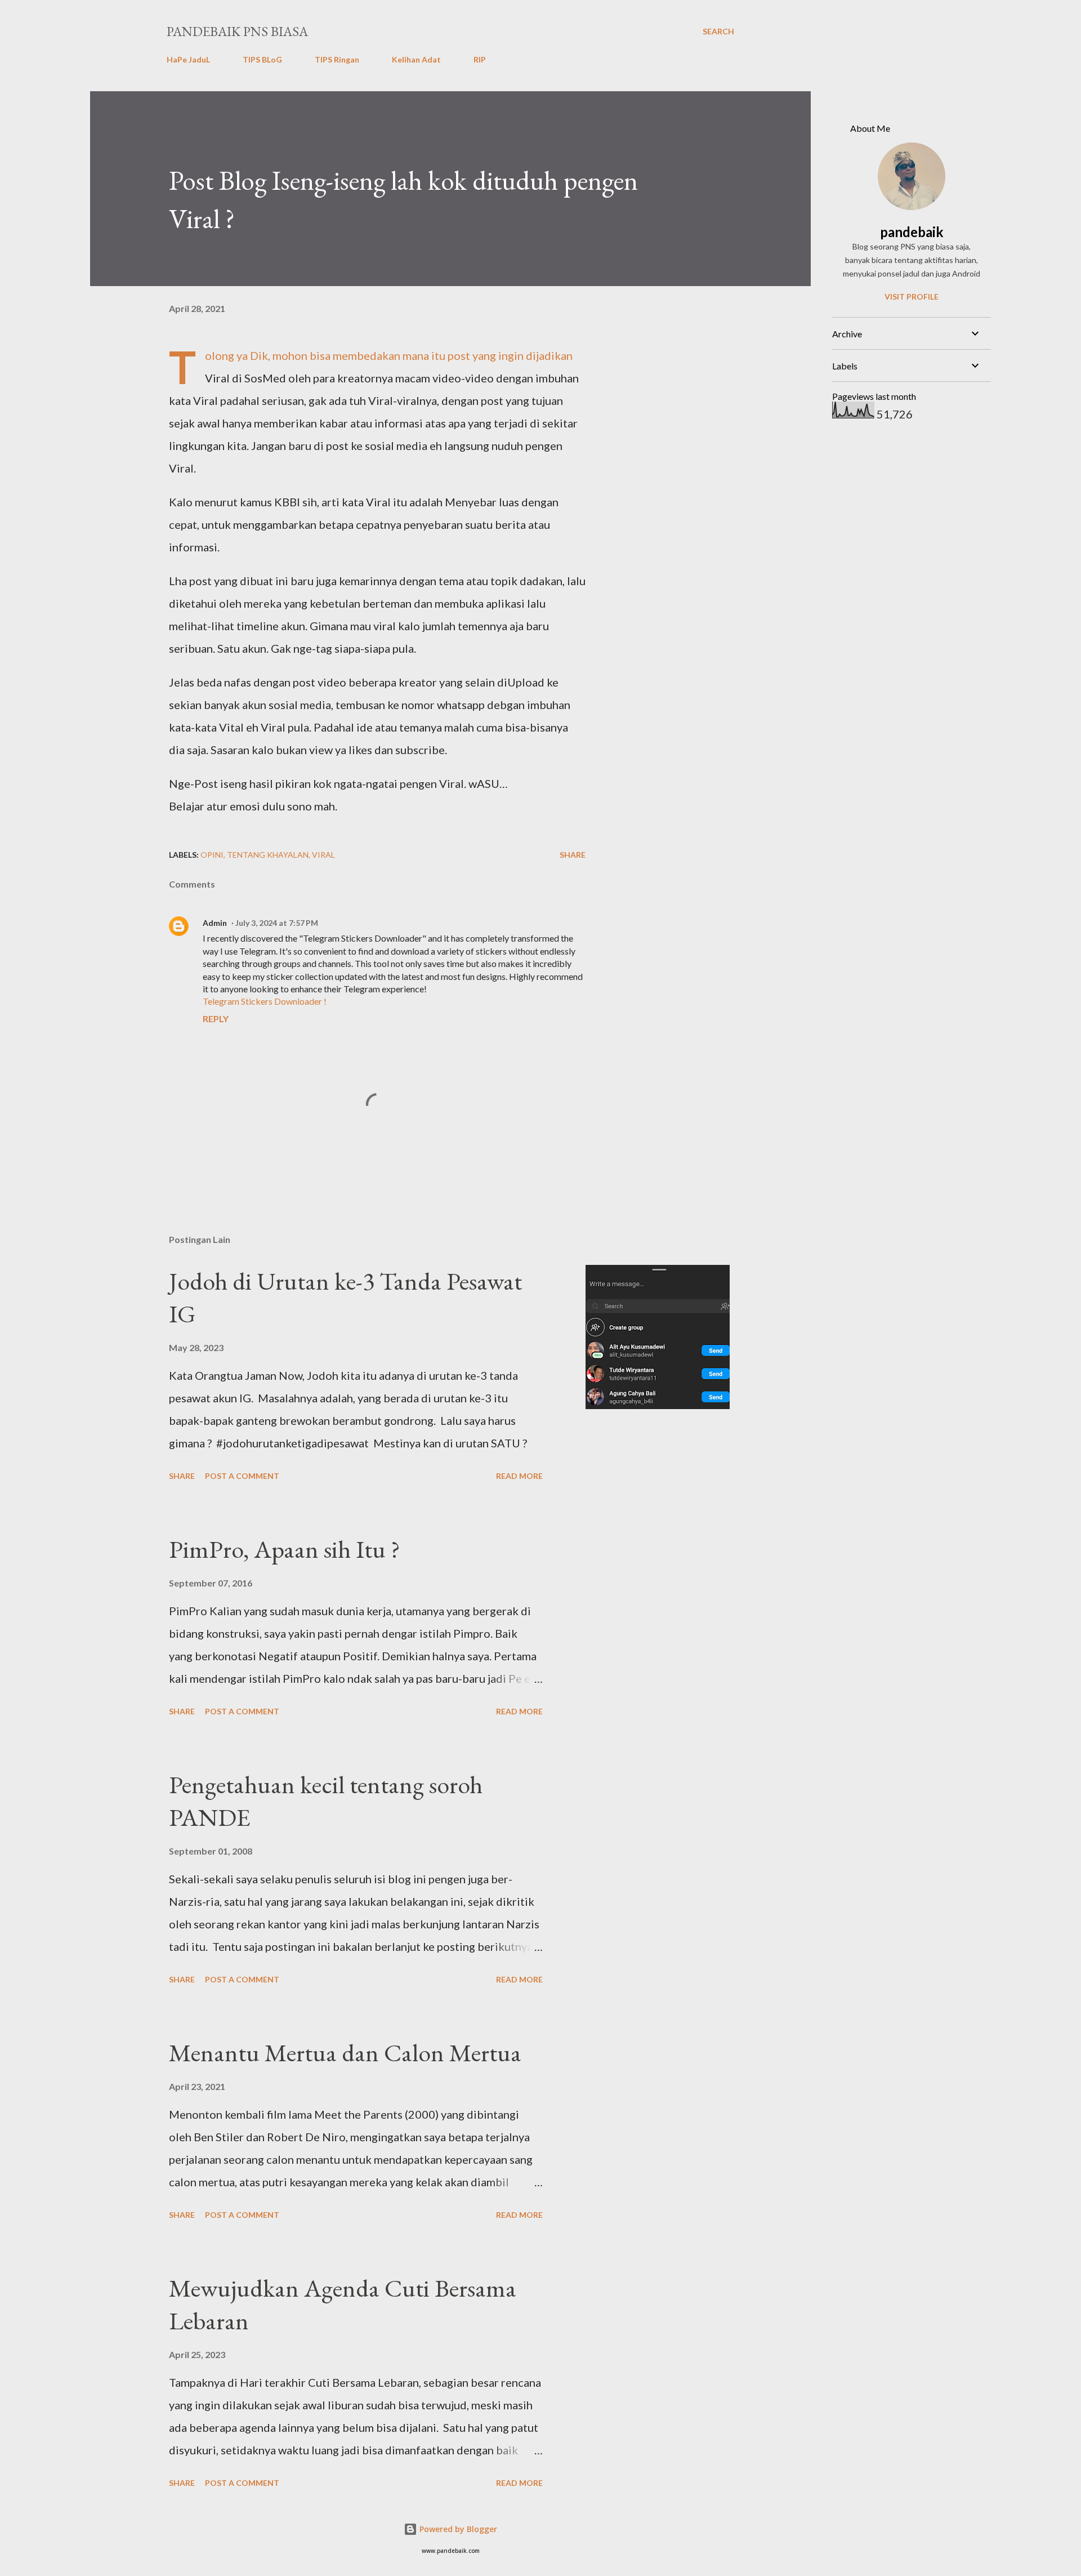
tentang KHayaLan (268, 855)
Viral (323, 855)
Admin (215, 923)
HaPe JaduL (188, 59)
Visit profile (912, 297)
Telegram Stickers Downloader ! (265, 1001)
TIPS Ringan (337, 59)
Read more (519, 1476)
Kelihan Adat (416, 59)
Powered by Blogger (457, 2529)
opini (212, 855)
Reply (216, 1019)
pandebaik (912, 232)
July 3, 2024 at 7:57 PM (277, 923)
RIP (480, 59)
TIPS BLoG (262, 59)
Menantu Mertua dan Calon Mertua (345, 2053)
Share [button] (573, 855)
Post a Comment (242, 1476)
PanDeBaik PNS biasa (237, 31)
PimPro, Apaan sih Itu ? (285, 1549)
